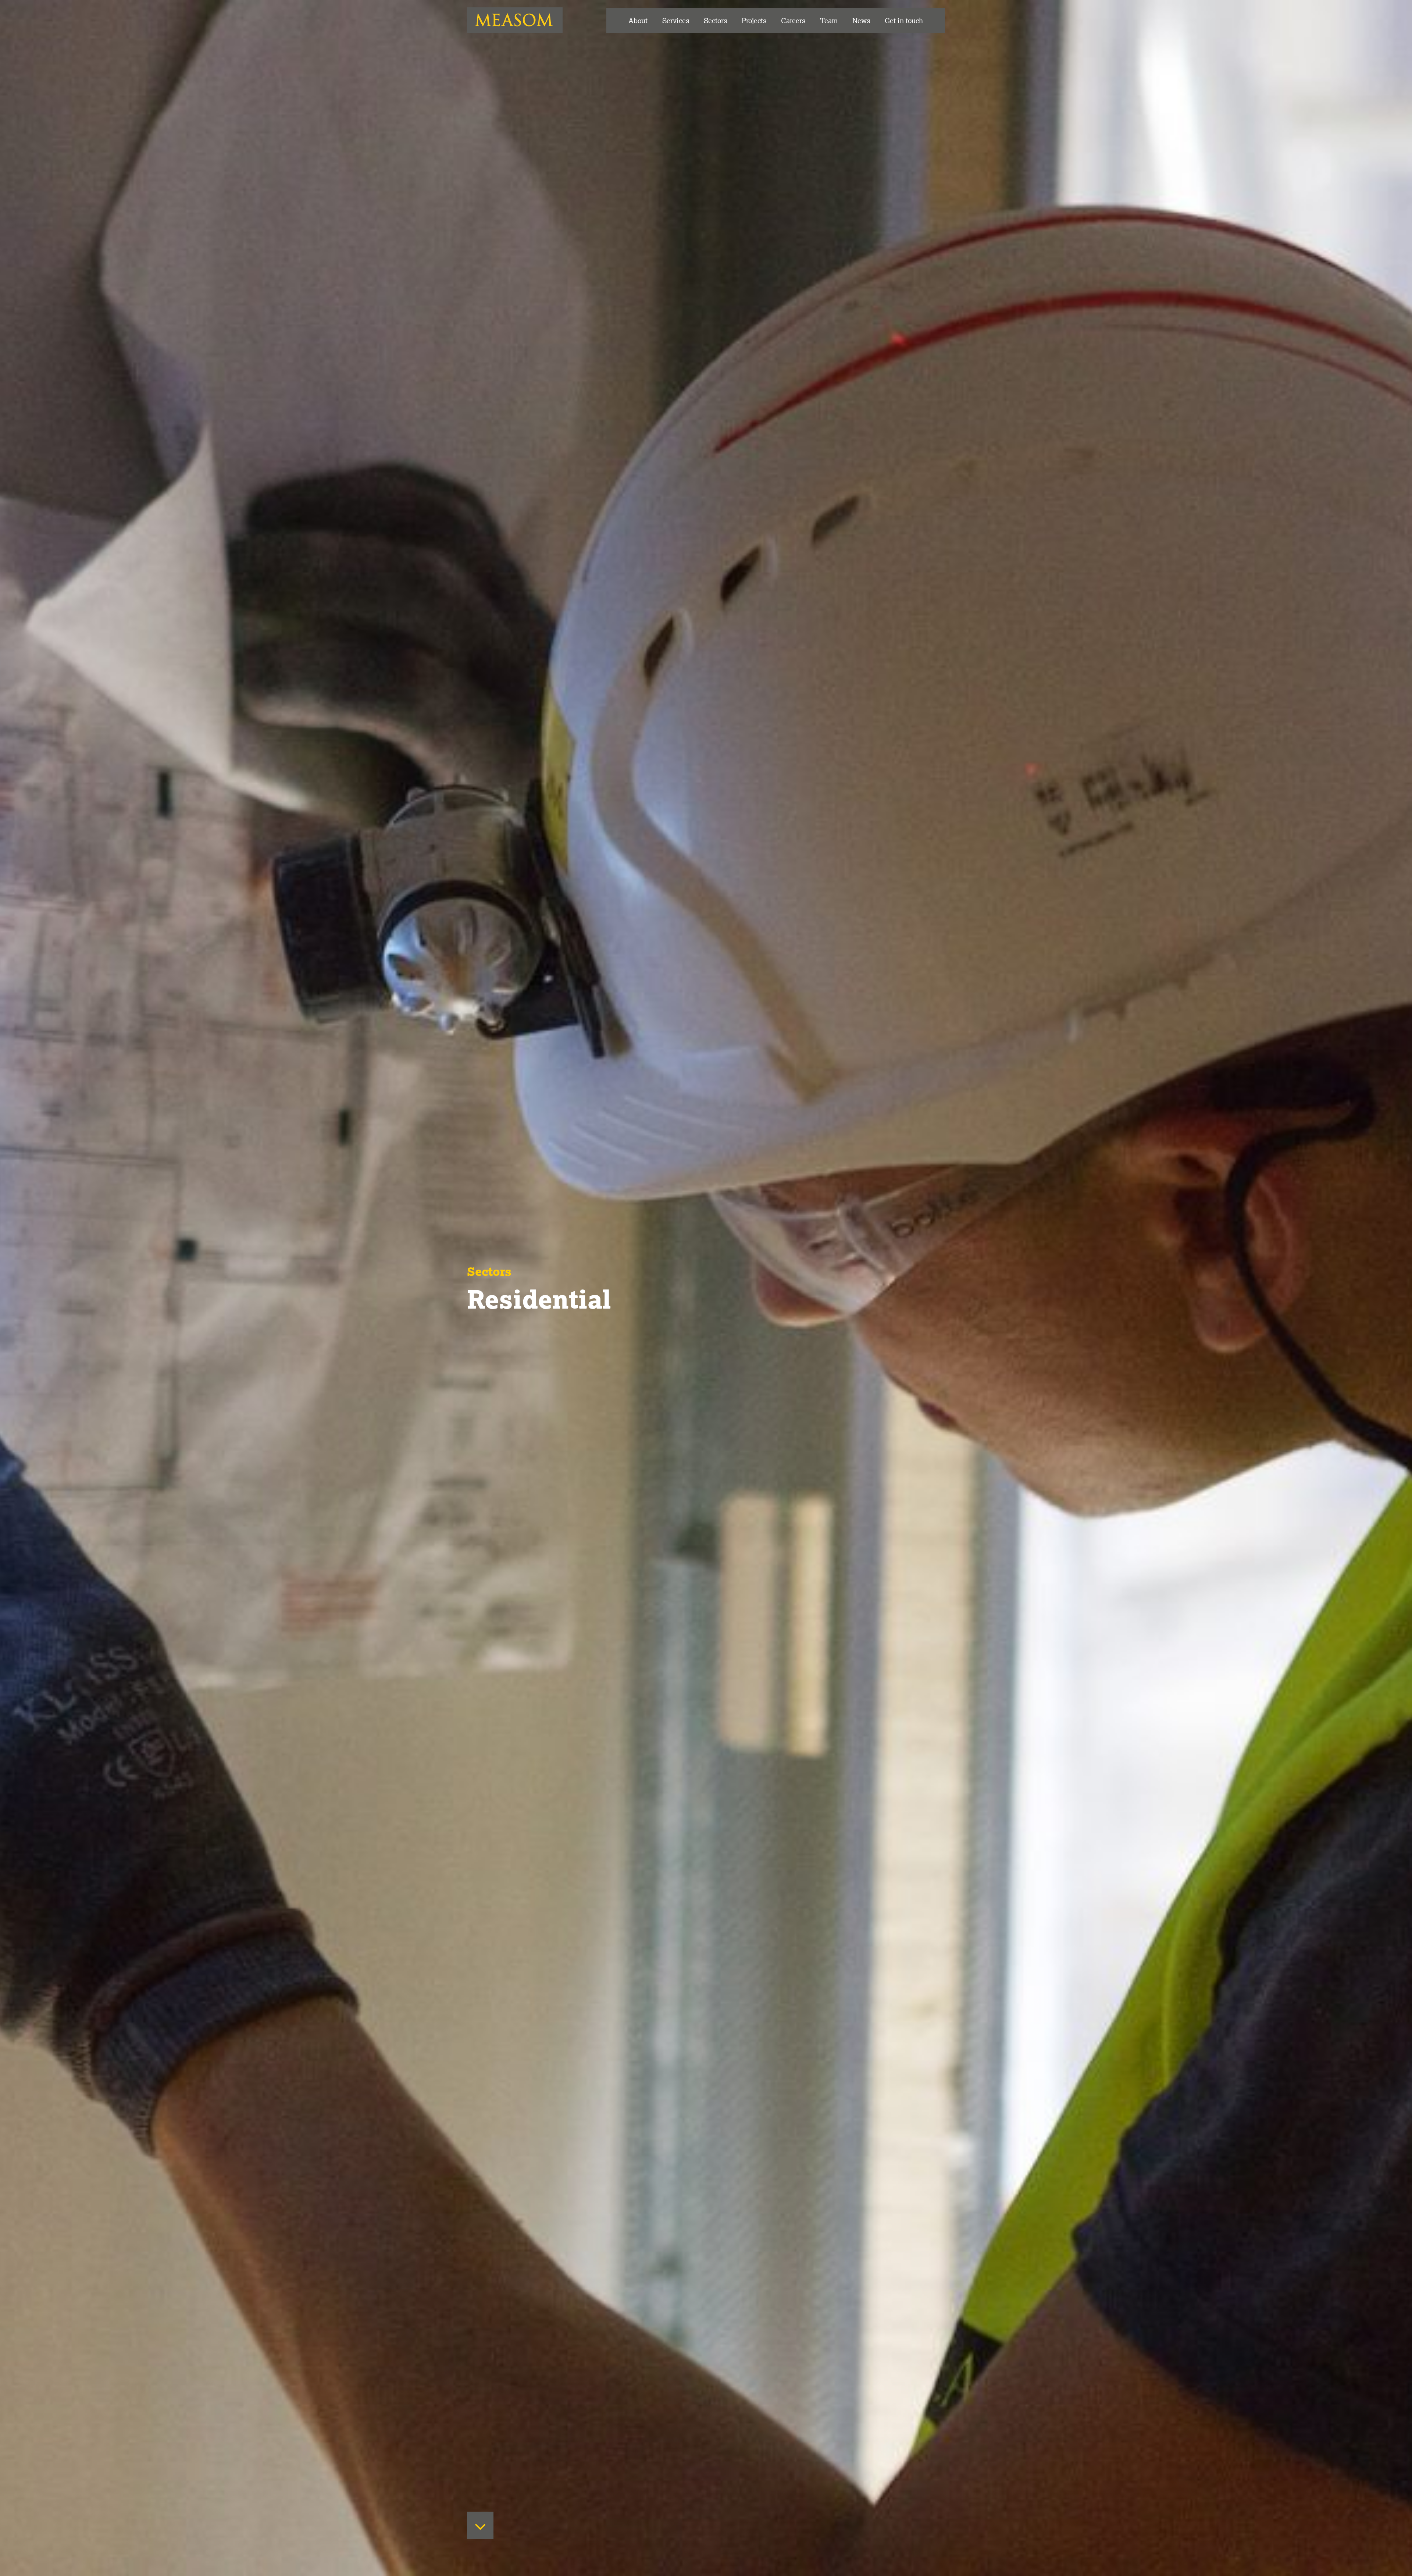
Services (676, 20)
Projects (754, 20)
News (861, 20)
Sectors (715, 20)
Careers (793, 20)
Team (829, 20)
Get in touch (904, 20)
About (638, 20)
